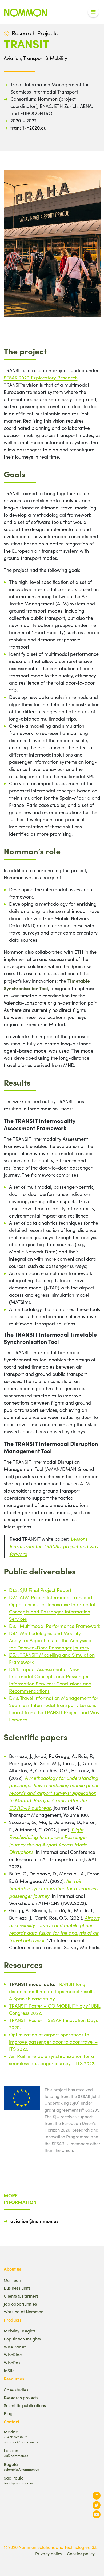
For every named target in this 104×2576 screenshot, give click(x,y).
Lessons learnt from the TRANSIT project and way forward (54, 1546)
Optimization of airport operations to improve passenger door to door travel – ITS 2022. (53, 2042)
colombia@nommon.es (21, 2469)
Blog (8, 2413)
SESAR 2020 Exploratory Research (41, 378)
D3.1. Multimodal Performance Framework (55, 1626)
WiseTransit (15, 2347)
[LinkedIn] (97, 2495)
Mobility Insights (20, 2331)
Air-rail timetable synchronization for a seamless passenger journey (54, 1888)
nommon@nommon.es (21, 2442)
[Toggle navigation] (93, 12)
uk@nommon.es (16, 2455)
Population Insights (22, 2339)
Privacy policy (49, 2553)
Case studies (16, 2390)
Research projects (21, 2398)
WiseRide (13, 2354)
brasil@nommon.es (18, 2483)
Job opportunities (20, 2304)
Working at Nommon (24, 2312)
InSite (9, 2370)
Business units (17, 2288)
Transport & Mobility (45, 58)
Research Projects (35, 33)
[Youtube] (97, 2514)
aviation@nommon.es (34, 2221)
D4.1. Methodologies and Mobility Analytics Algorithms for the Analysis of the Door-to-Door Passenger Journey (51, 1640)
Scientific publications (25, 2405)
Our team (13, 2280)
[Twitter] (97, 2505)
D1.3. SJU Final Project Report (40, 1590)
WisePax (12, 2362)
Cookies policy (81, 2553)
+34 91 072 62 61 (16, 2437)
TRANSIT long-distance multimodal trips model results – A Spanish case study (54, 1991)
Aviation (12, 58)
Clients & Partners (21, 2296)
